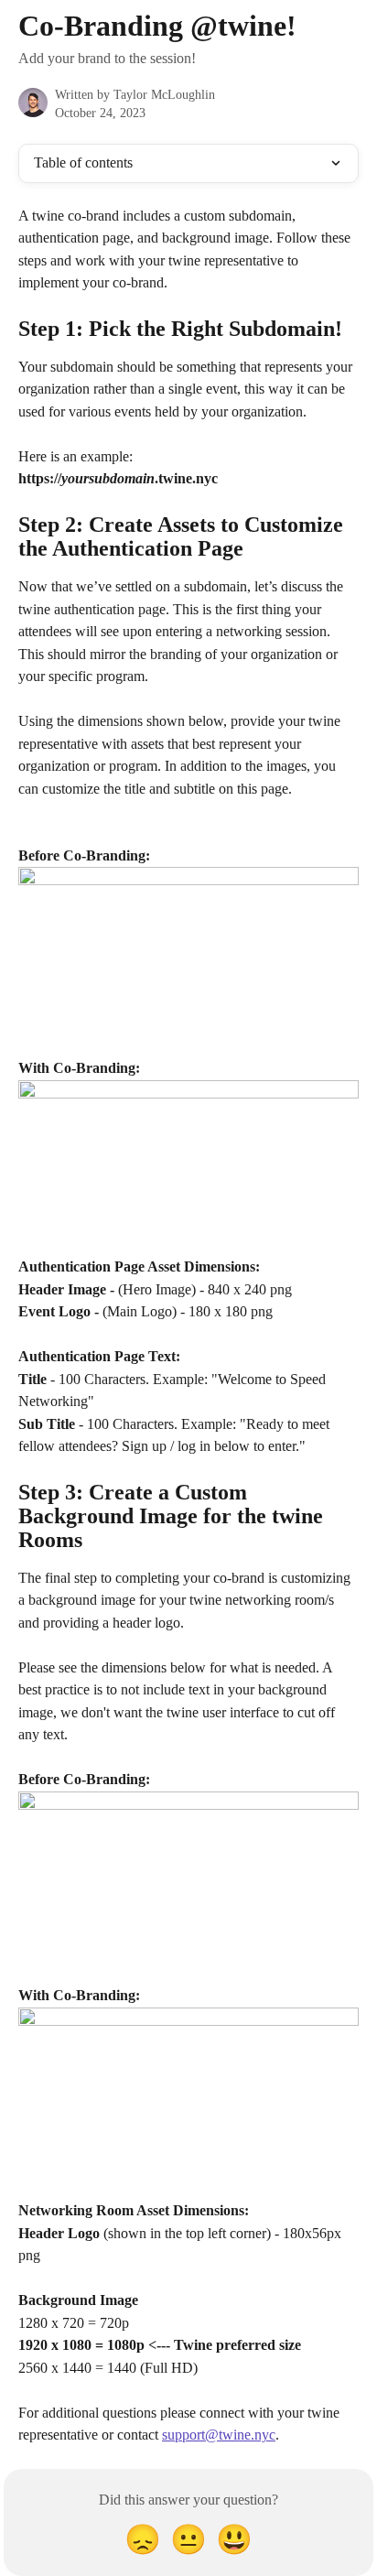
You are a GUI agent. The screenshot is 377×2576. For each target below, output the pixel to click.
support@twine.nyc (219, 2435)
